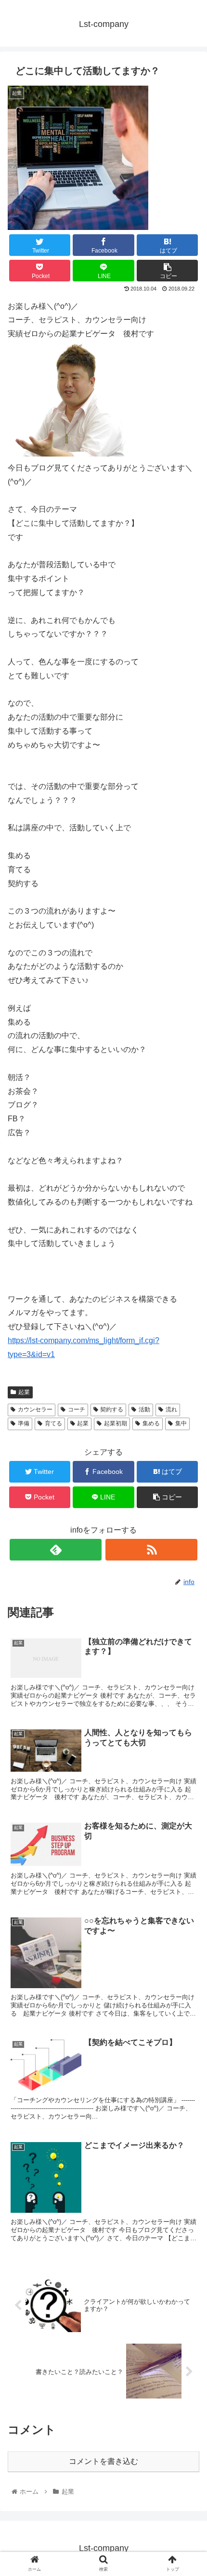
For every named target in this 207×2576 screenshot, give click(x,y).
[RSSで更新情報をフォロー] (151, 1550)
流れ (171, 1409)
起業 (24, 1392)
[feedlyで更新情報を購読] (56, 1550)
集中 (181, 1423)
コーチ (77, 1409)
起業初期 (116, 1423)
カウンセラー (35, 1409)
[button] (187, 1478)
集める (151, 1423)
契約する (112, 1409)
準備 (24, 1423)
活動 (144, 1409)
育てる (53, 1423)
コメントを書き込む (103, 2461)
